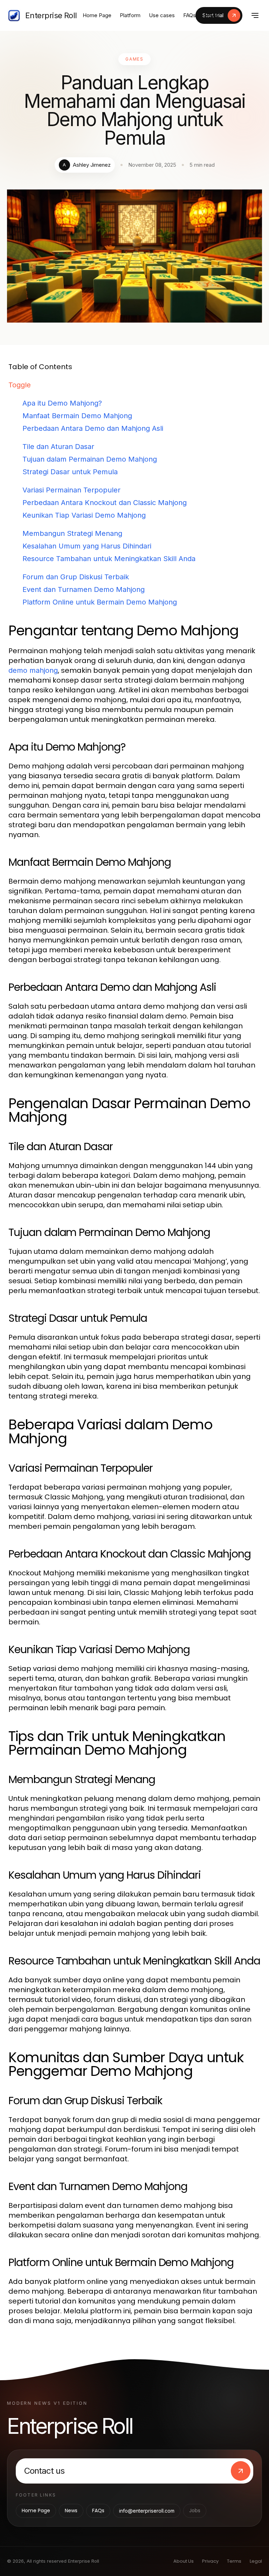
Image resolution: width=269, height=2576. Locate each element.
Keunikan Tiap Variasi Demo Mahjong (84, 515)
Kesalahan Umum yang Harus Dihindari (87, 546)
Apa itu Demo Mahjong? (62, 403)
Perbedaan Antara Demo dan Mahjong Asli (93, 428)
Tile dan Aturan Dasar (58, 447)
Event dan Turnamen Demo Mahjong (84, 589)
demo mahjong (33, 670)
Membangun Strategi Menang (72, 533)
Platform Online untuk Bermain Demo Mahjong (100, 602)
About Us (184, 2561)
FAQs (189, 15)
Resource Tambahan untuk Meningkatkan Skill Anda (109, 559)
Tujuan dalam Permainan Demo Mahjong (90, 459)
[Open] (255, 15)
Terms (234, 2561)
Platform (130, 15)
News (211, 15)
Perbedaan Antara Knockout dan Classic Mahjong (105, 503)
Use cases (162, 15)
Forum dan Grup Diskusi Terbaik (76, 577)
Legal (256, 2561)
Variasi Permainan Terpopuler (71, 490)
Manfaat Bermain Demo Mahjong (77, 416)
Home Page (97, 15)
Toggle (20, 385)
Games (135, 59)
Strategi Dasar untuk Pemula (70, 472)
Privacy (210, 2561)
